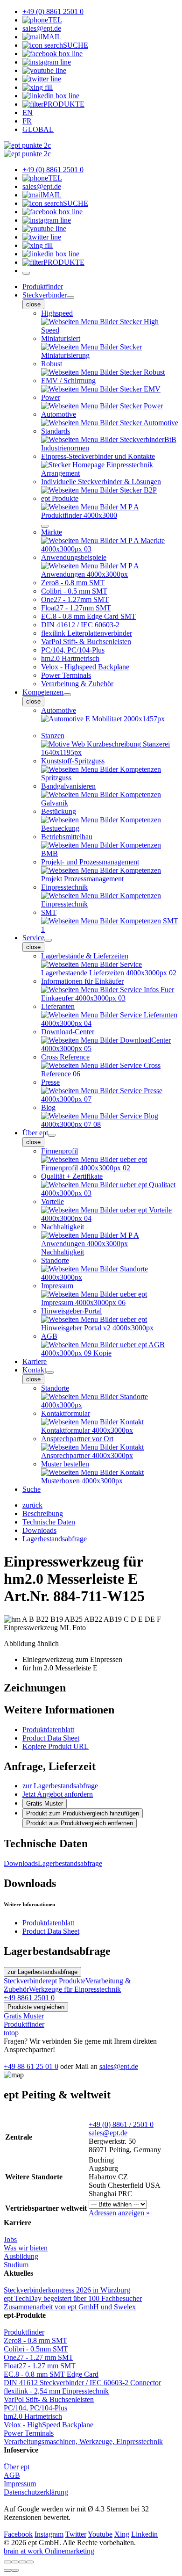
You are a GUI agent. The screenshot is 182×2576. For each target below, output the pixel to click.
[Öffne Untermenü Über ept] (52, 1135)
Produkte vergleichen (36, 2007)
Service (33, 938)
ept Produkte (67, 1981)
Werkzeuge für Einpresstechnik (75, 1989)
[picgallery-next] (15, 2570)
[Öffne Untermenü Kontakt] (50, 1372)
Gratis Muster (45, 1803)
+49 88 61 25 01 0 (31, 2066)
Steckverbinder (45, 295)
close (33, 304)
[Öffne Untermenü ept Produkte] (45, 526)
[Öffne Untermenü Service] (48, 940)
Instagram (49, 2534)
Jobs (10, 2239)
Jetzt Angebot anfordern (58, 1794)
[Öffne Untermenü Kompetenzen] (67, 695)
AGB (12, 2475)
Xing (122, 2534)
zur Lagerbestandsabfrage (60, 1786)
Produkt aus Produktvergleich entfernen (80, 1823)
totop (11, 2033)
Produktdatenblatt (48, 1730)
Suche (31, 1489)
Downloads (21, 1863)
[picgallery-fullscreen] (22, 2562)
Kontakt (34, 1370)
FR (27, 121)
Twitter (76, 2534)
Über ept (35, 1133)
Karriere (35, 1361)
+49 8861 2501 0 (29, 1998)
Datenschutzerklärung (36, 2492)
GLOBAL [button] (38, 129)
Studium (16, 2265)
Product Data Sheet (51, 1738)
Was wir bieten (26, 2248)
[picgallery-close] (7, 2562)
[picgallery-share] (15, 2562)
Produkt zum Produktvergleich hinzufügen (83, 1813)
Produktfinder (43, 287)
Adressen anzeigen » (119, 2213)
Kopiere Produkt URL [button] (56, 1746)
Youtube (100, 2534)
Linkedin (144, 2534)
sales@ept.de (119, 2066)
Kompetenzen (43, 692)
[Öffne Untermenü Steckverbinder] (70, 298)
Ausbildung (21, 2256)
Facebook (18, 2534)
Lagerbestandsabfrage (70, 1863)
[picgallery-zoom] (30, 2562)
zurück (32, 1505)
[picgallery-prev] (7, 2570)
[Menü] (26, 273)
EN (28, 112)
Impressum (20, 2484)
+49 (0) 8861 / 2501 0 (121, 2124)
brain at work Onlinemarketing (49, 2551)
